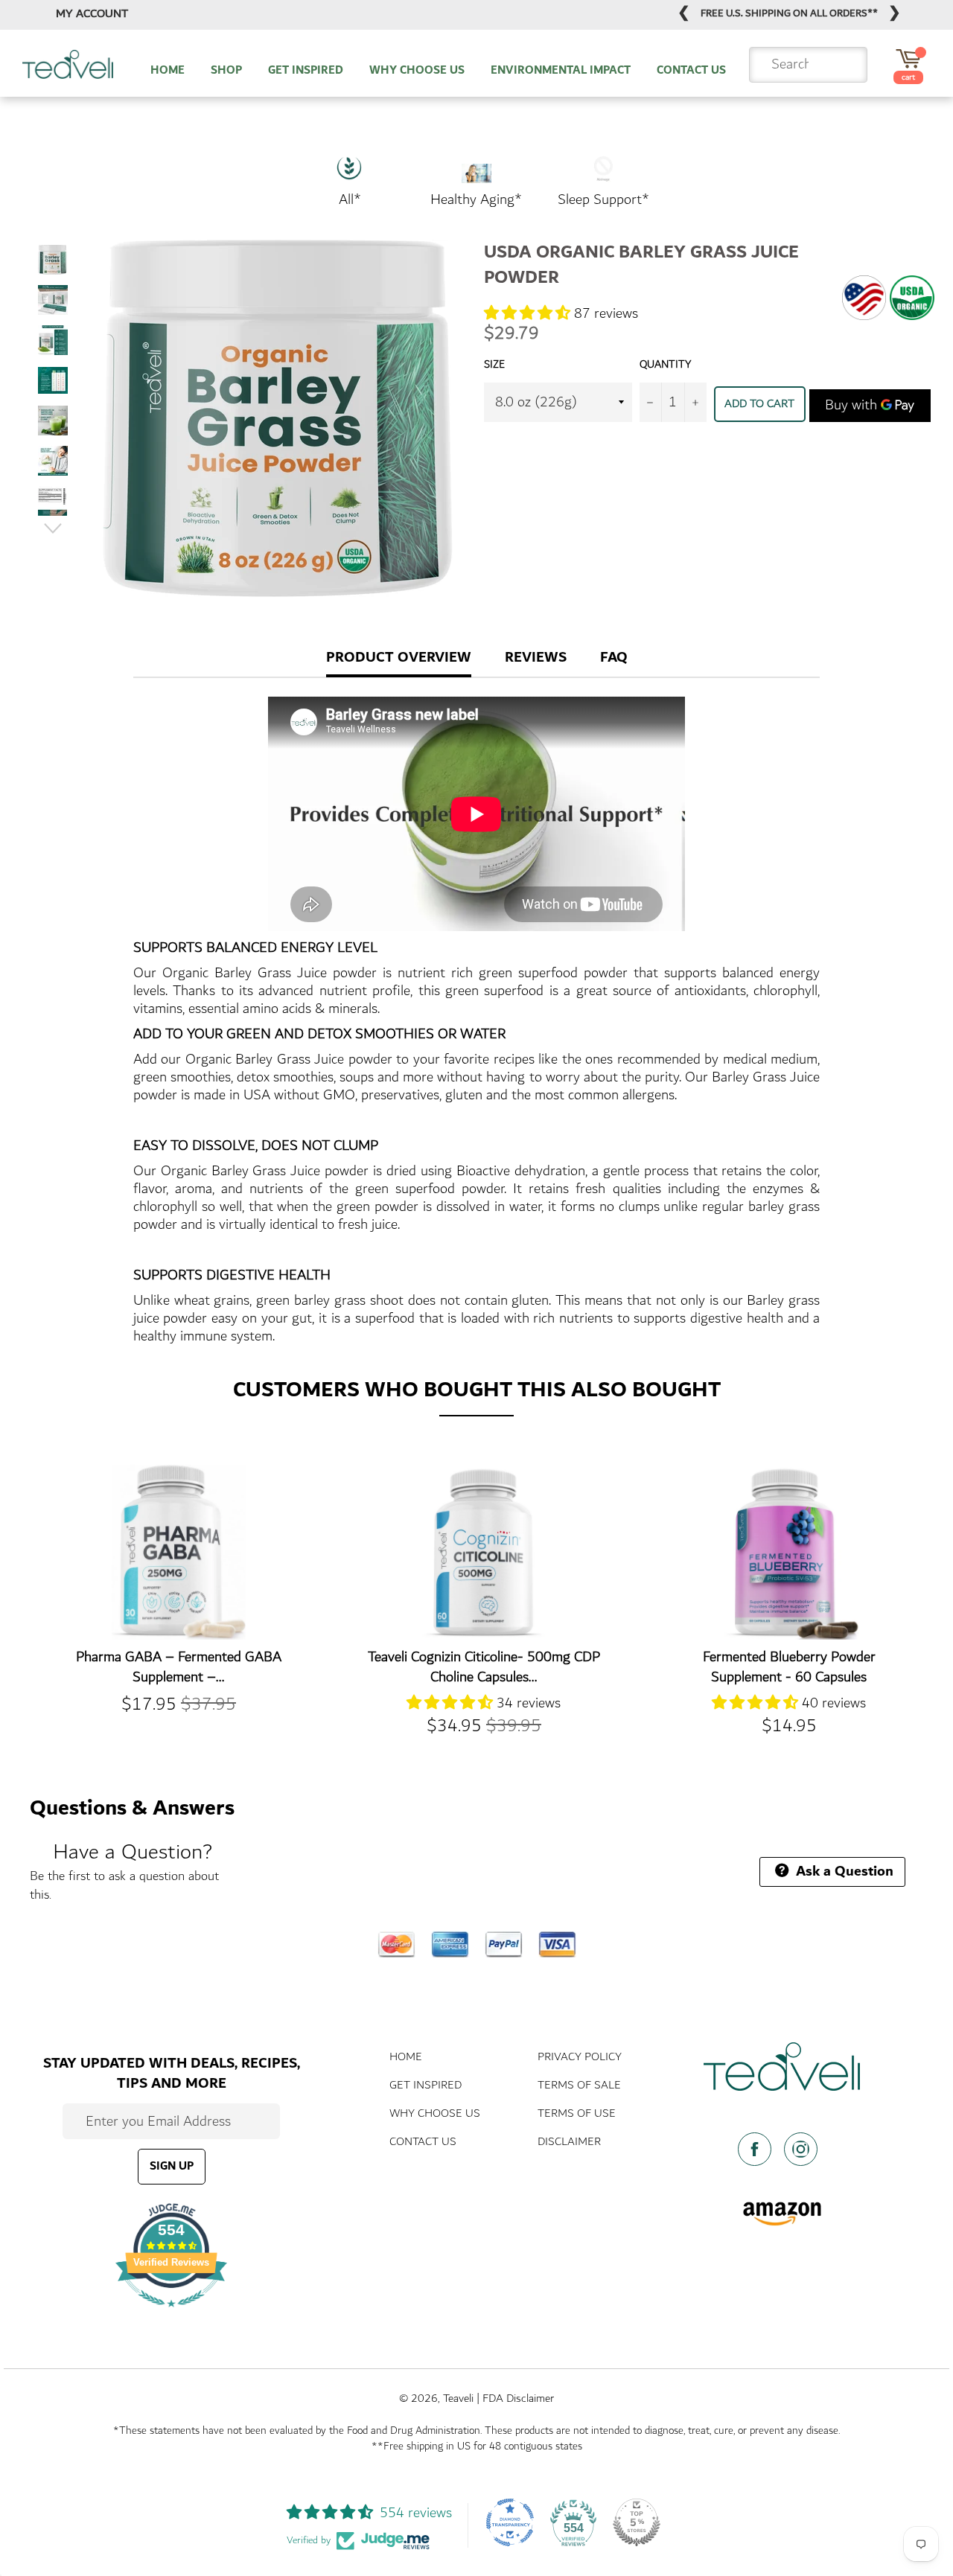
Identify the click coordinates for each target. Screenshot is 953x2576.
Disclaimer (569, 2142)
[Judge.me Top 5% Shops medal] (637, 2522)
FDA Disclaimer (518, 2398)
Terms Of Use (577, 2113)
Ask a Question (843, 1871)
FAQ (614, 657)
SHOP (226, 71)
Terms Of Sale (579, 2085)
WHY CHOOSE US (417, 71)
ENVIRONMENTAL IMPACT (561, 71)
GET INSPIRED (306, 71)
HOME (168, 71)
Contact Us (423, 2142)
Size (494, 365)
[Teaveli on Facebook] (759, 2149)
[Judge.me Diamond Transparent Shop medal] (510, 2522)
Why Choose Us (435, 2113)
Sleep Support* (603, 199)
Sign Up (172, 2166)
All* (350, 199)
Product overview (399, 657)
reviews (536, 657)
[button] (529, 313)
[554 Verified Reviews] (171, 2314)
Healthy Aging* (476, 199)
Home (406, 2057)
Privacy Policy (580, 2057)
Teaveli (458, 2398)
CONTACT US (691, 71)
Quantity (665, 365)
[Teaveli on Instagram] (805, 2149)
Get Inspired (425, 2085)
